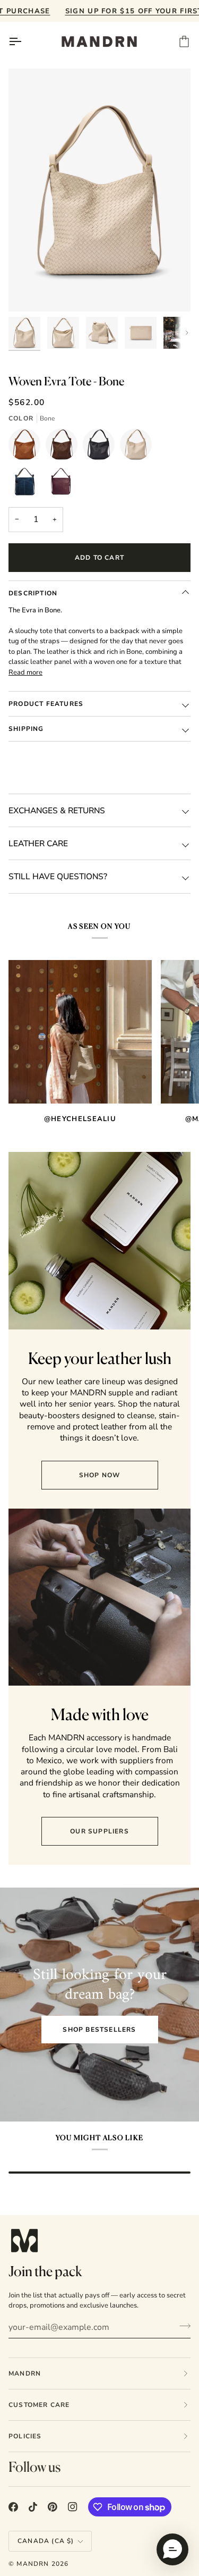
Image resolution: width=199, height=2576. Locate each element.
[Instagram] (73, 2507)
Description (33, 593)
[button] (172, 2549)
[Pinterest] (53, 2507)
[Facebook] (13, 2507)
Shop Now (100, 1475)
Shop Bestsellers (99, 2030)
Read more (25, 672)
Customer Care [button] (39, 2405)
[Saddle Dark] (64, 447)
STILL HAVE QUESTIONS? (58, 876)
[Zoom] (28, 292)
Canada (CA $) (46, 2541)
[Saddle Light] (27, 447)
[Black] (101, 447)
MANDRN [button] (25, 2373)
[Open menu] (24, 41)
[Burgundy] (62, 484)
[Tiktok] (33, 2507)
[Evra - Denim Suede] (27, 484)
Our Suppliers (99, 1831)
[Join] (182, 2326)
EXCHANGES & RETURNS (57, 810)
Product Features (46, 704)
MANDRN (33, 2564)
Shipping (26, 729)
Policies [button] (25, 2436)
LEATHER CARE (38, 843)
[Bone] (139, 447)
